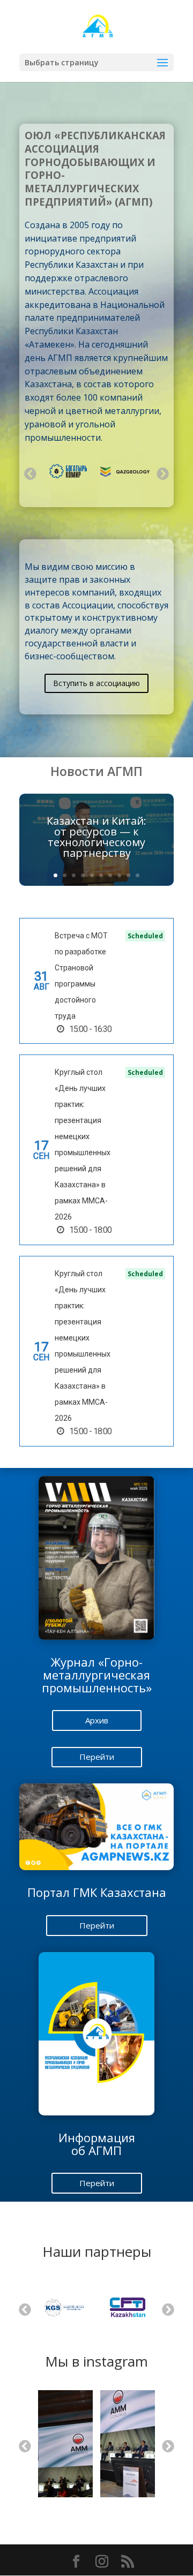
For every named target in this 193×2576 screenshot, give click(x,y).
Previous (29, 473)
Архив (97, 1720)
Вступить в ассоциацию (96, 683)
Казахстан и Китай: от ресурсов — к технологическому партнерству (96, 837)
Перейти (97, 1757)
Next (162, 473)
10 (138, 875)
